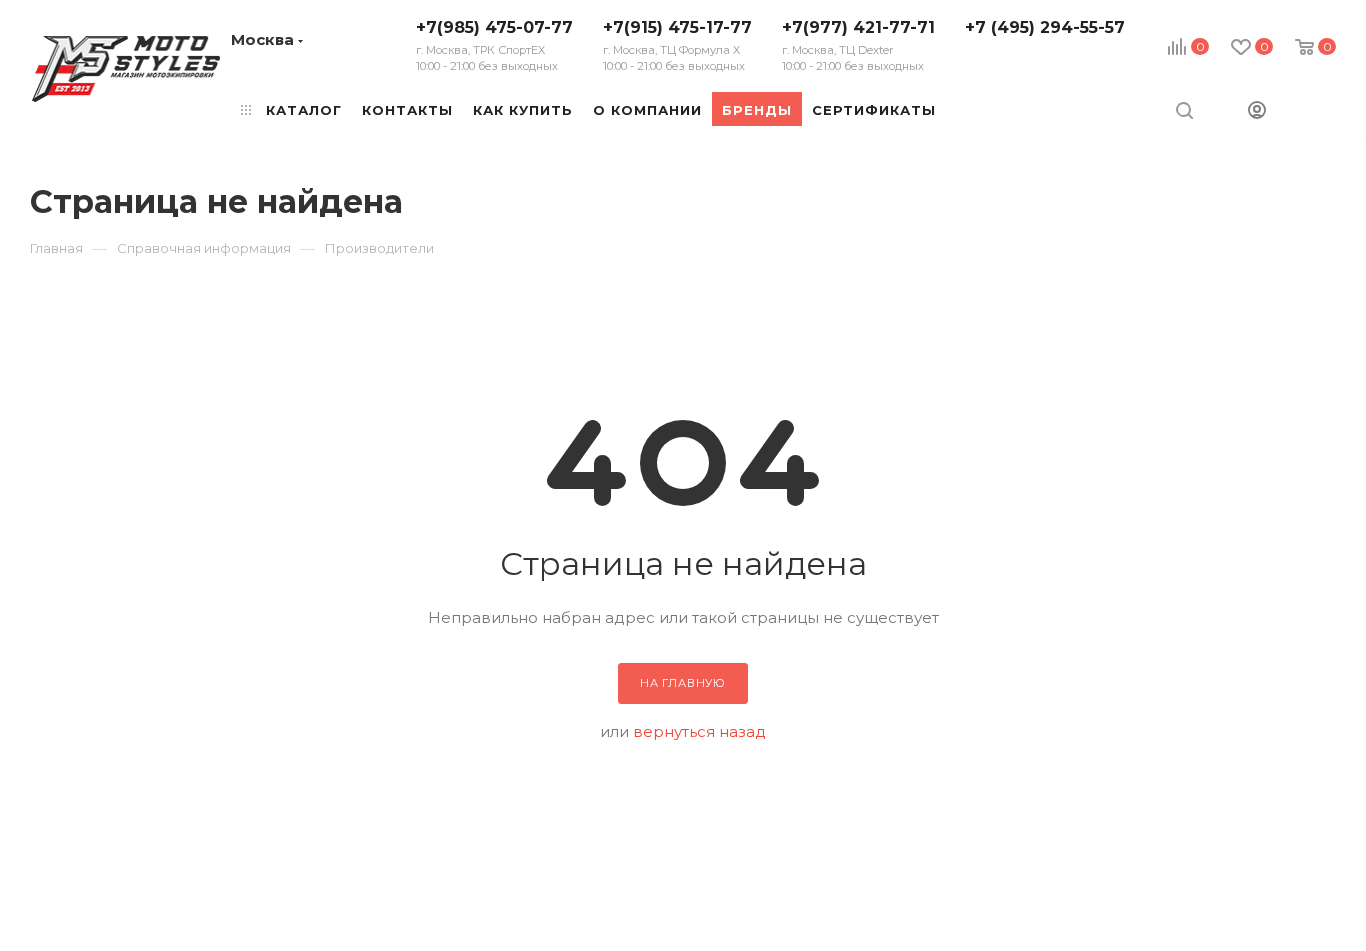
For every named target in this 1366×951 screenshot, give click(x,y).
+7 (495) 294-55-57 (1045, 27)
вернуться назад (699, 731)
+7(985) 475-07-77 (494, 45)
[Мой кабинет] (1257, 112)
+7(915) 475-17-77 (677, 45)
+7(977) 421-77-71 (858, 45)
